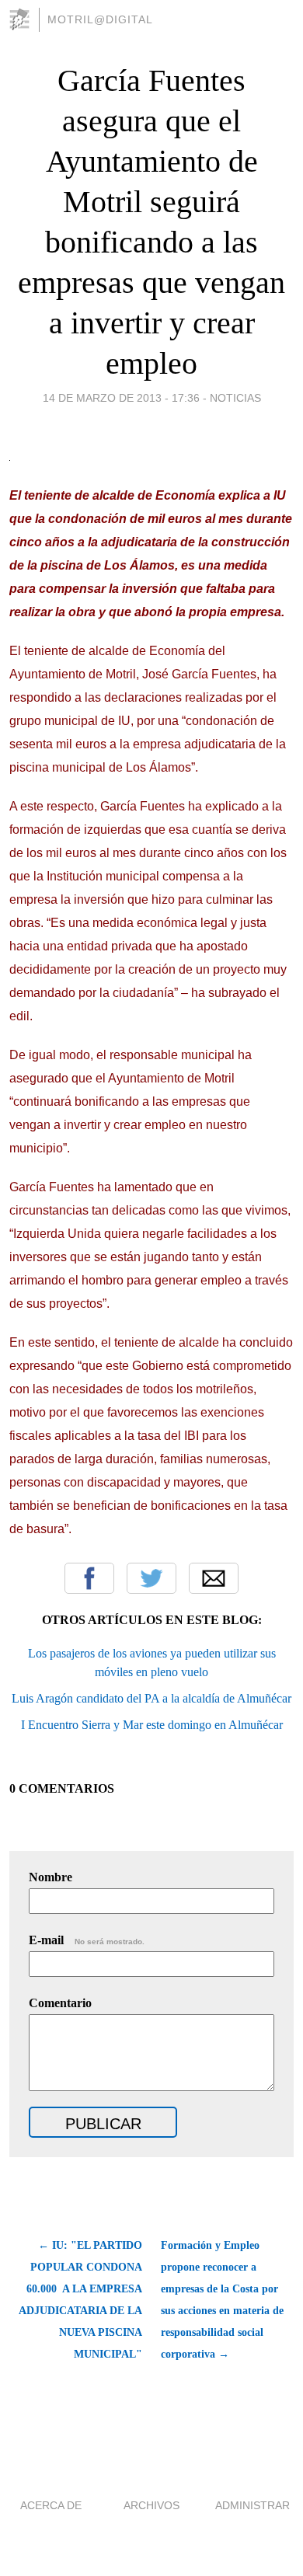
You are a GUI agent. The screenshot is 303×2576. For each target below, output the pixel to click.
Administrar (252, 2505)
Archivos (151, 2505)
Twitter (151, 1578)
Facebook (89, 1578)
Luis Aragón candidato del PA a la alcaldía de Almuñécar (151, 1698)
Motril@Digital (100, 19)
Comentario (60, 2003)
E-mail (87, 1940)
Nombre (50, 1877)
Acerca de (51, 2505)
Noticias (235, 398)
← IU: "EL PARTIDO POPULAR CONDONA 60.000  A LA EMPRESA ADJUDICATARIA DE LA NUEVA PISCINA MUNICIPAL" (80, 2300)
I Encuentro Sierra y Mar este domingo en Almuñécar (152, 1725)
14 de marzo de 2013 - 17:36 (121, 398)
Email (214, 1578)
